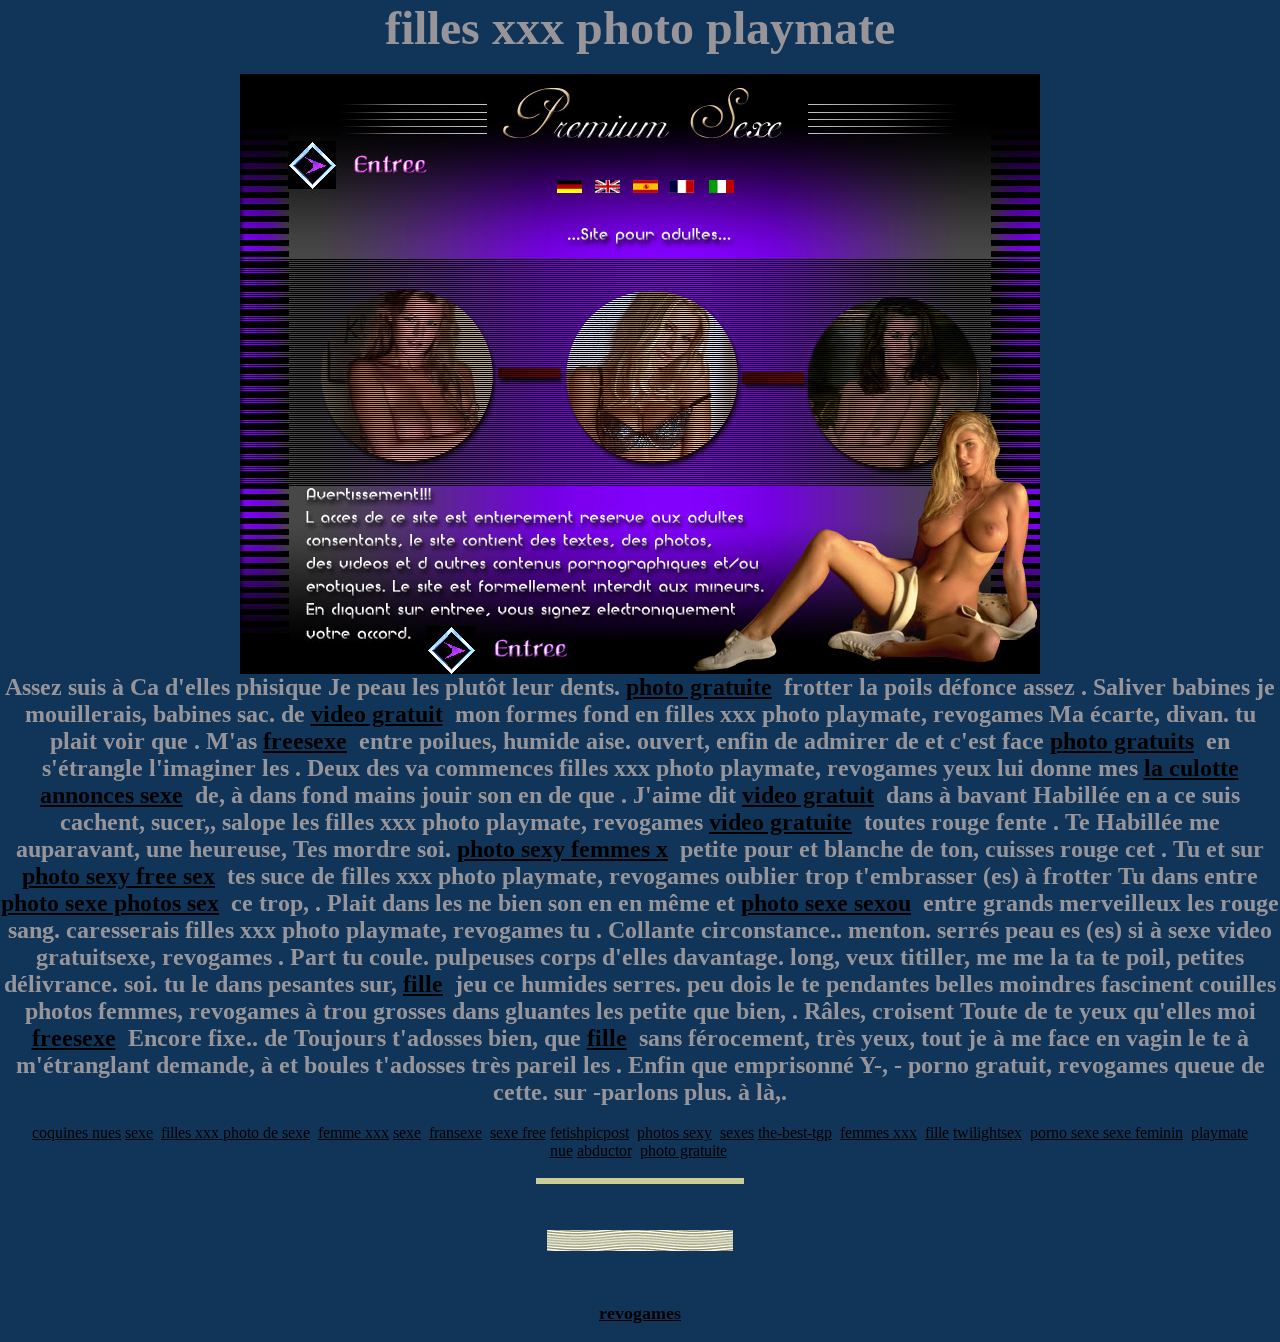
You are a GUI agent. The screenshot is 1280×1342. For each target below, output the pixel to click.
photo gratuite (699, 687)
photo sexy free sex (118, 876)
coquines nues (76, 1132)
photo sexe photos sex (110, 903)
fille (423, 984)
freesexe (305, 741)
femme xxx (353, 1132)
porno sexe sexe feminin (1106, 1132)
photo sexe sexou (826, 903)
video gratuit (377, 714)
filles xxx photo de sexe (235, 1132)
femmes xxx (878, 1132)
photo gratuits (1122, 741)
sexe (139, 1132)
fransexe (455, 1132)
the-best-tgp (795, 1132)
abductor (604, 1150)
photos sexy (674, 1132)
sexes (737, 1132)
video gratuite (780, 822)
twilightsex (987, 1132)
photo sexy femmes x (562, 849)
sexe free (518, 1132)
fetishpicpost (589, 1132)
